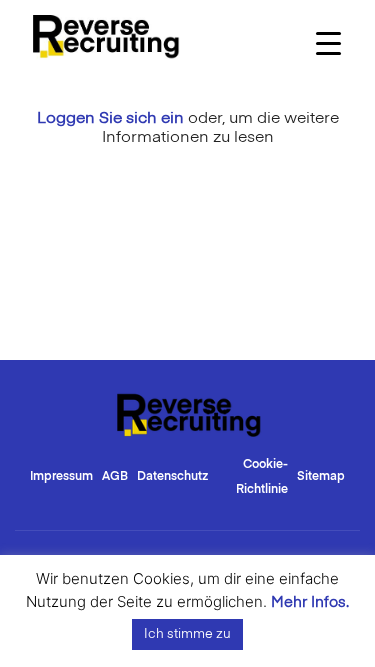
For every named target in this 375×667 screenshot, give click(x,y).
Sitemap (321, 477)
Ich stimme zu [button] (187, 634)
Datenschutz (172, 477)
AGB (115, 477)
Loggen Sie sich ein (110, 119)
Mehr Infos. (310, 602)
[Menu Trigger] (328, 42)
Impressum (61, 477)
